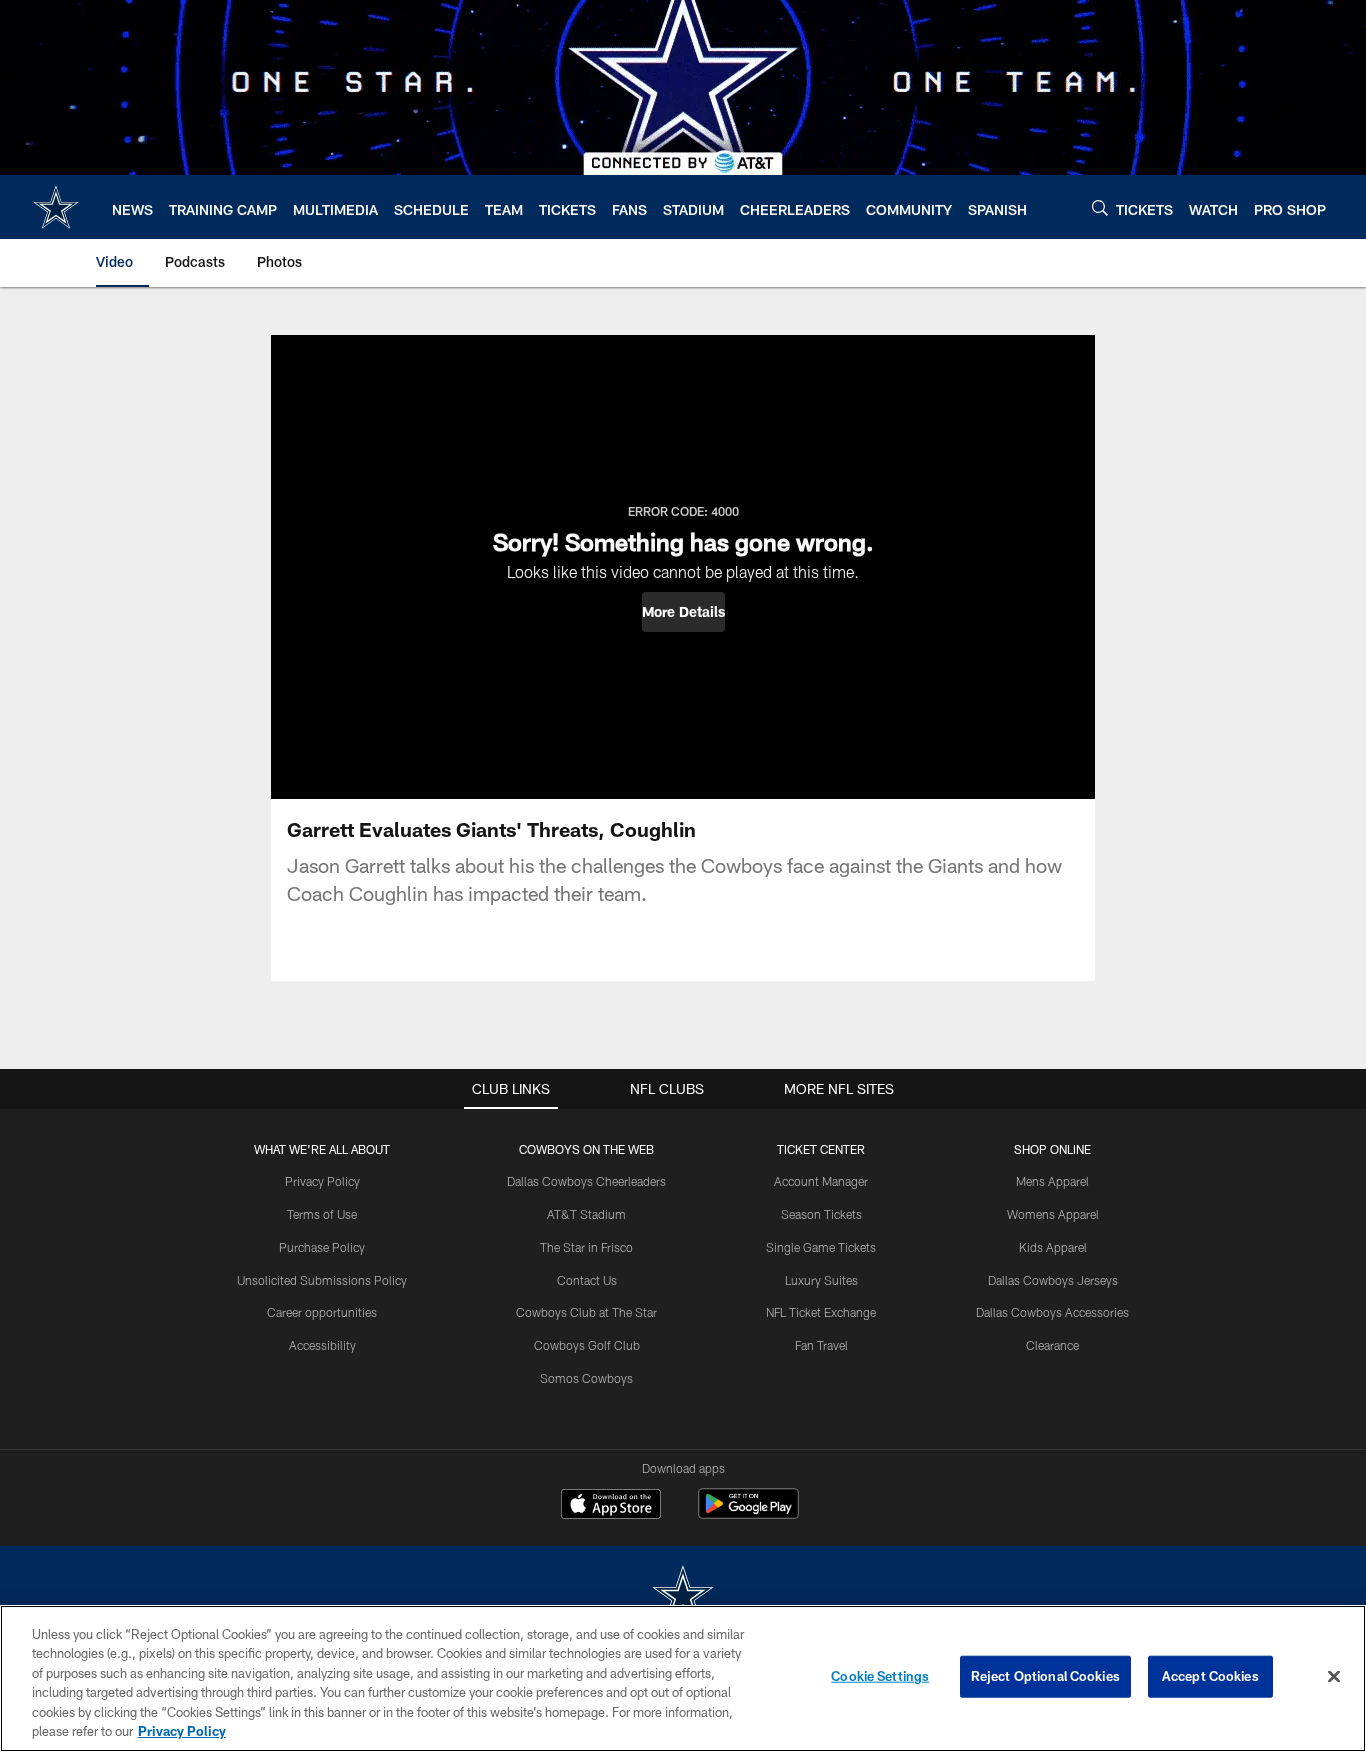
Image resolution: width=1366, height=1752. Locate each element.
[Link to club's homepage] (56, 207)
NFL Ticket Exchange (821, 1312)
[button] (683, 612)
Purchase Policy (322, 1247)
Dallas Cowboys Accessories (1052, 1312)
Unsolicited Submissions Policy (322, 1280)
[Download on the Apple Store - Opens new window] (611, 1506)
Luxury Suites (821, 1280)
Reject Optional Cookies (1045, 1676)
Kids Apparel (1053, 1247)
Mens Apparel (1052, 1181)
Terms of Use (322, 1214)
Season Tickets (821, 1214)
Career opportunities (322, 1312)
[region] (683, 1678)
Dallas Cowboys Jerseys (1053, 1280)
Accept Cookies (1210, 1676)
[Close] (1334, 1677)
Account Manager (821, 1181)
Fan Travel (821, 1345)
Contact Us (587, 1280)
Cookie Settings (880, 1676)
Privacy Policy (322, 1181)
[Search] (1100, 207)
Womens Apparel (1053, 1214)
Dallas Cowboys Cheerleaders (586, 1181)
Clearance (1052, 1345)
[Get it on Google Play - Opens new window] (748, 1513)
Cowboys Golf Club (587, 1345)
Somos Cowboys (586, 1378)
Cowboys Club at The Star (586, 1312)
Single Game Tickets (821, 1247)
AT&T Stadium (586, 1214)
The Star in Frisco (586, 1247)
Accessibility (322, 1345)
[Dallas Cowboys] (683, 1596)
